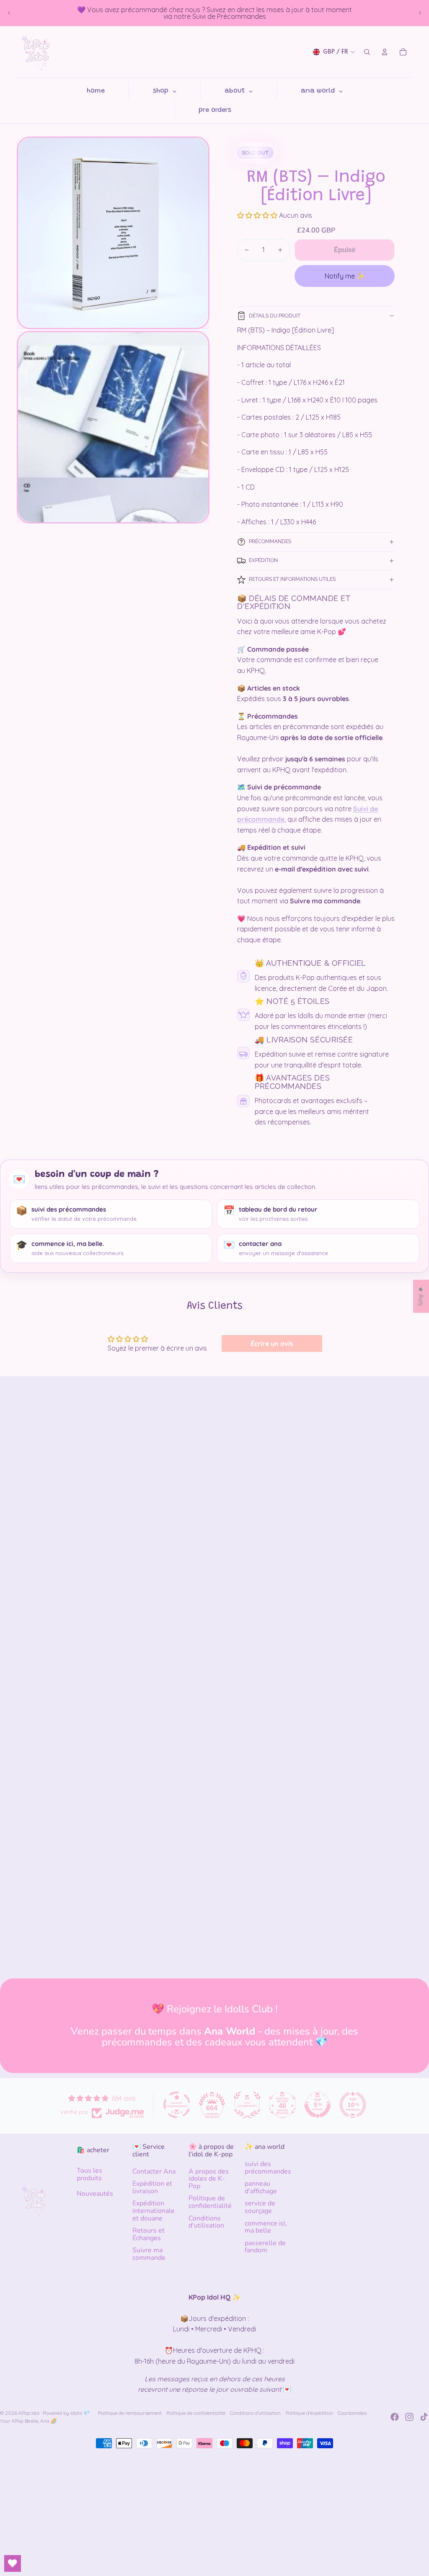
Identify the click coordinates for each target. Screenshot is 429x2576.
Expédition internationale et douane (154, 2211)
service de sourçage (260, 2207)
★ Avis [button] (421, 1296)
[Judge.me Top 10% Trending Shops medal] (353, 2105)
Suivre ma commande (149, 2254)
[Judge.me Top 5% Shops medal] (318, 2105)
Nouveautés (95, 2194)
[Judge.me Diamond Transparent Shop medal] (177, 2105)
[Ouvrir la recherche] (367, 52)
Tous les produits (89, 2174)
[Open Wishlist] (13, 2563)
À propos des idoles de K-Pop (209, 2179)
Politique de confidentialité (210, 2202)
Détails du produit (275, 316)
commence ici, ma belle (266, 2227)
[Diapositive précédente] (9, 13)
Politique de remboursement (130, 2413)
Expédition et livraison (152, 2187)
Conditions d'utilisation (206, 2222)
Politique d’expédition (309, 2413)
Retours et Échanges (149, 2234)
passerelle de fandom (265, 2247)
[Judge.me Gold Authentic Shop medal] (247, 2105)
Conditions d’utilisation (255, 2413)
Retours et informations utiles (292, 579)
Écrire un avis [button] (272, 1343)
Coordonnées (352, 2413)
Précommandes (270, 542)
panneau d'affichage (261, 2187)
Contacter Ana (154, 2171)
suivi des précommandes (268, 2168)
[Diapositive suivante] (420, 13)
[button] (258, 215)
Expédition (263, 560)
